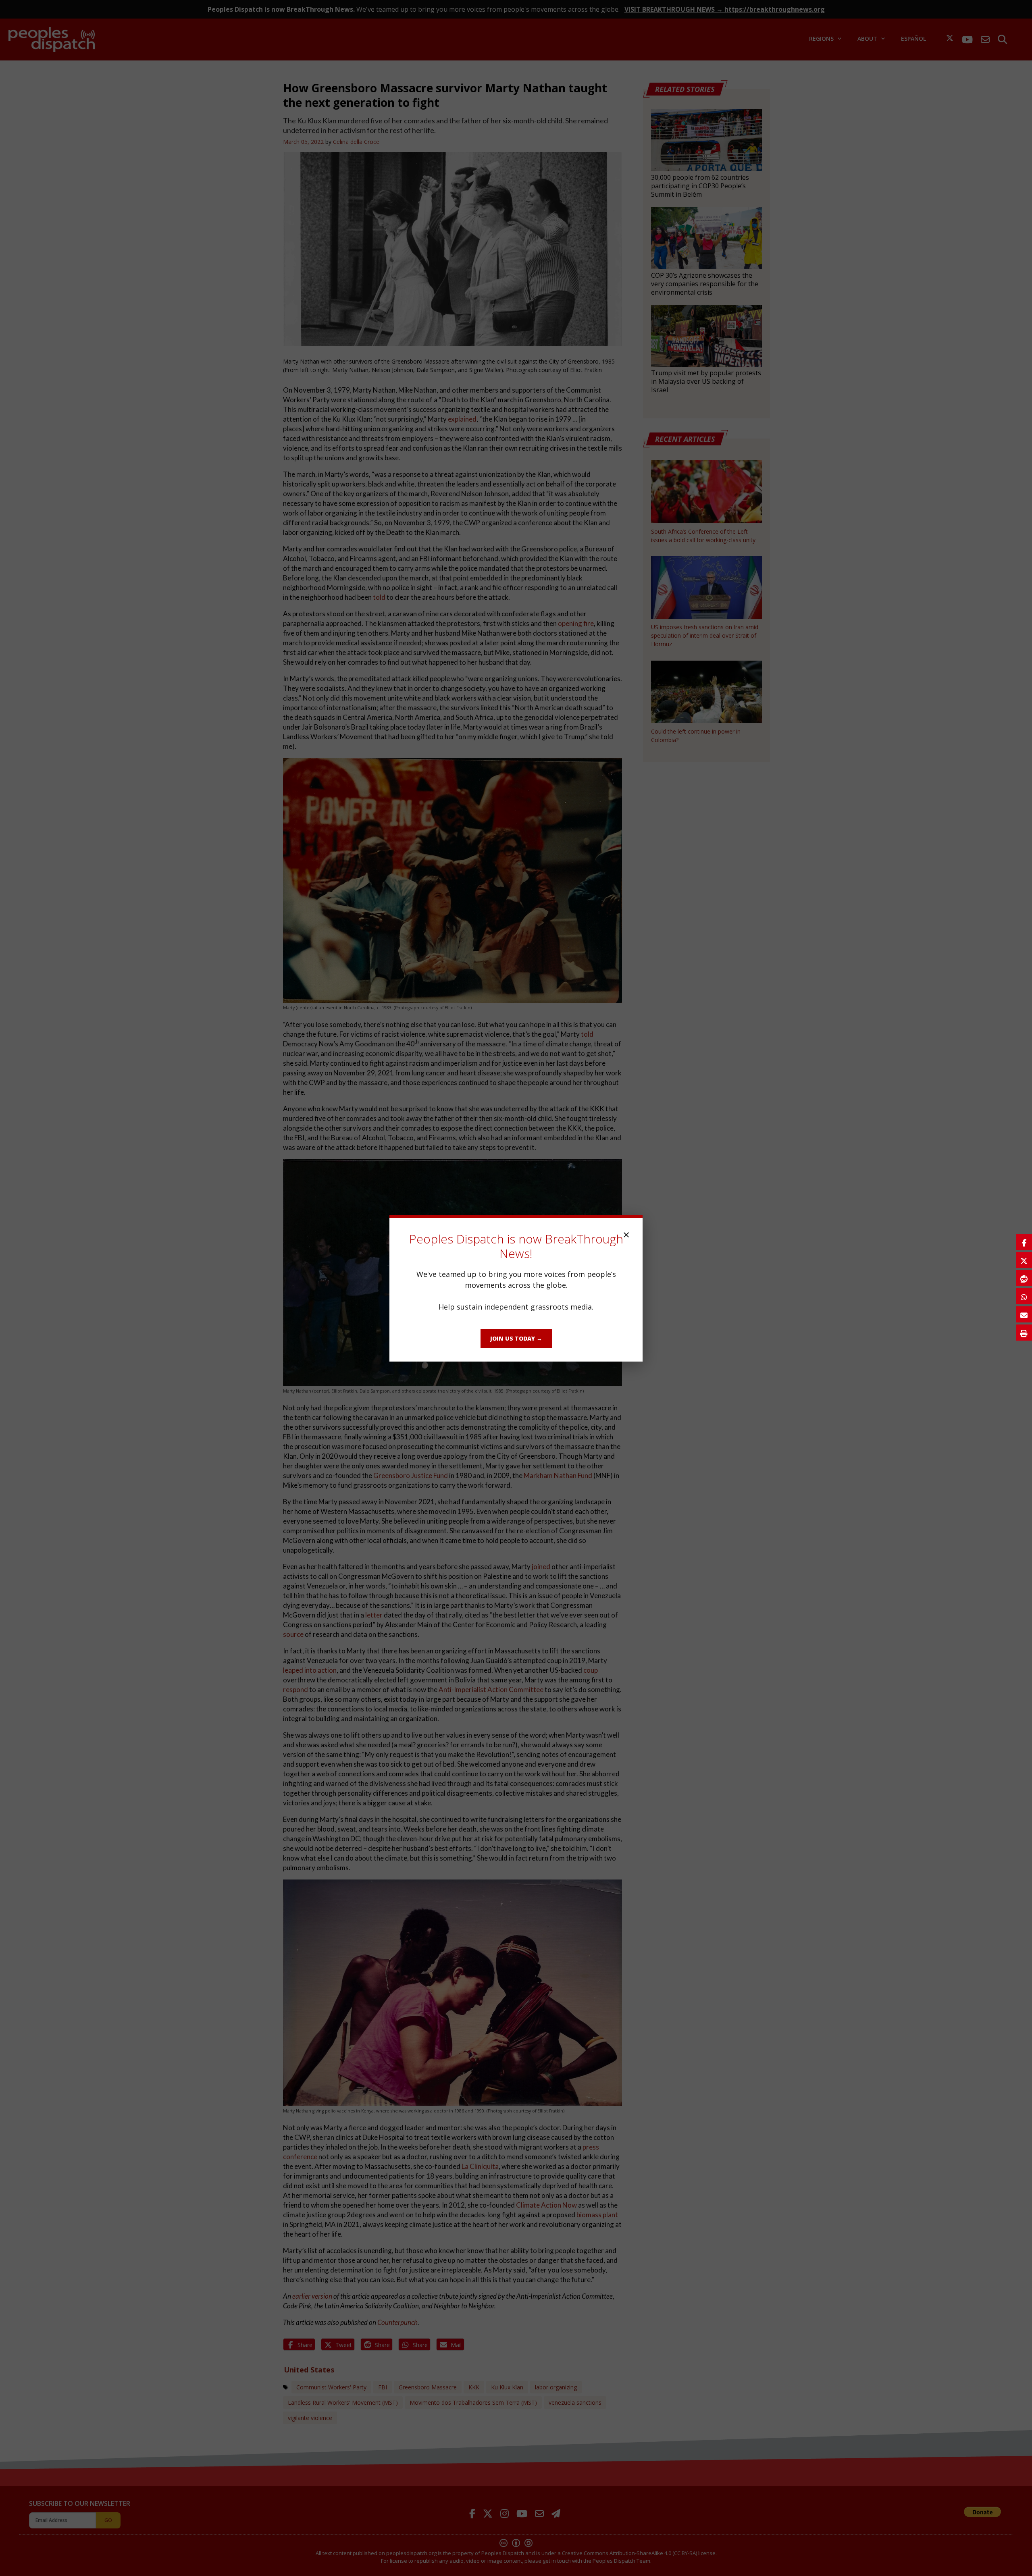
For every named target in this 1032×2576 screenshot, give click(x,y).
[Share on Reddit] (1024, 1278)
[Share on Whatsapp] (1024, 1296)
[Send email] (1024, 1314)
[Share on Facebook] (1024, 1242)
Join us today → (516, 1338)
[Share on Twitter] (1024, 1260)
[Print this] (1024, 1333)
